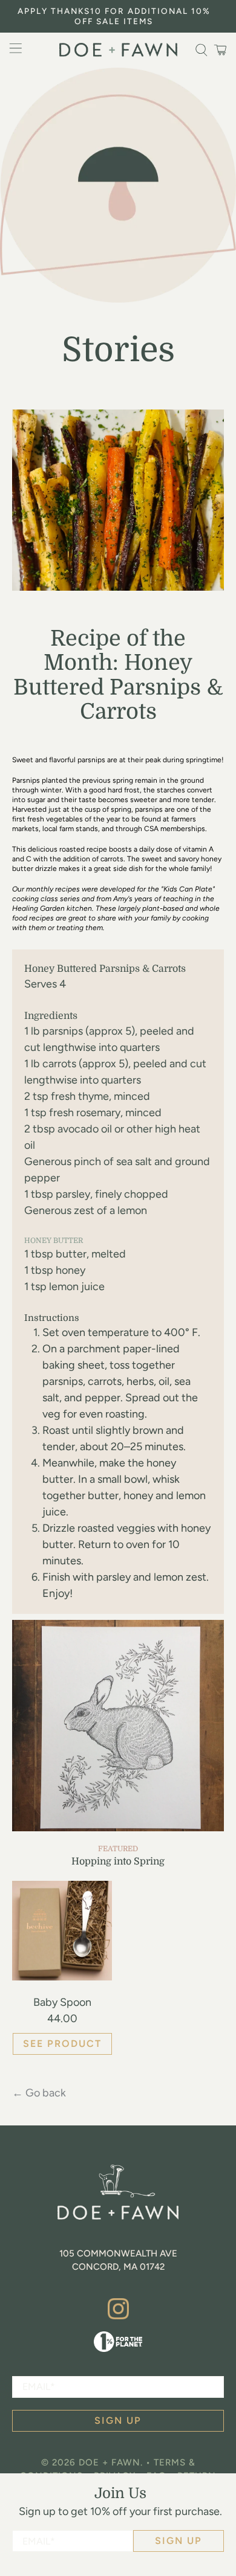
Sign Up (179, 2541)
